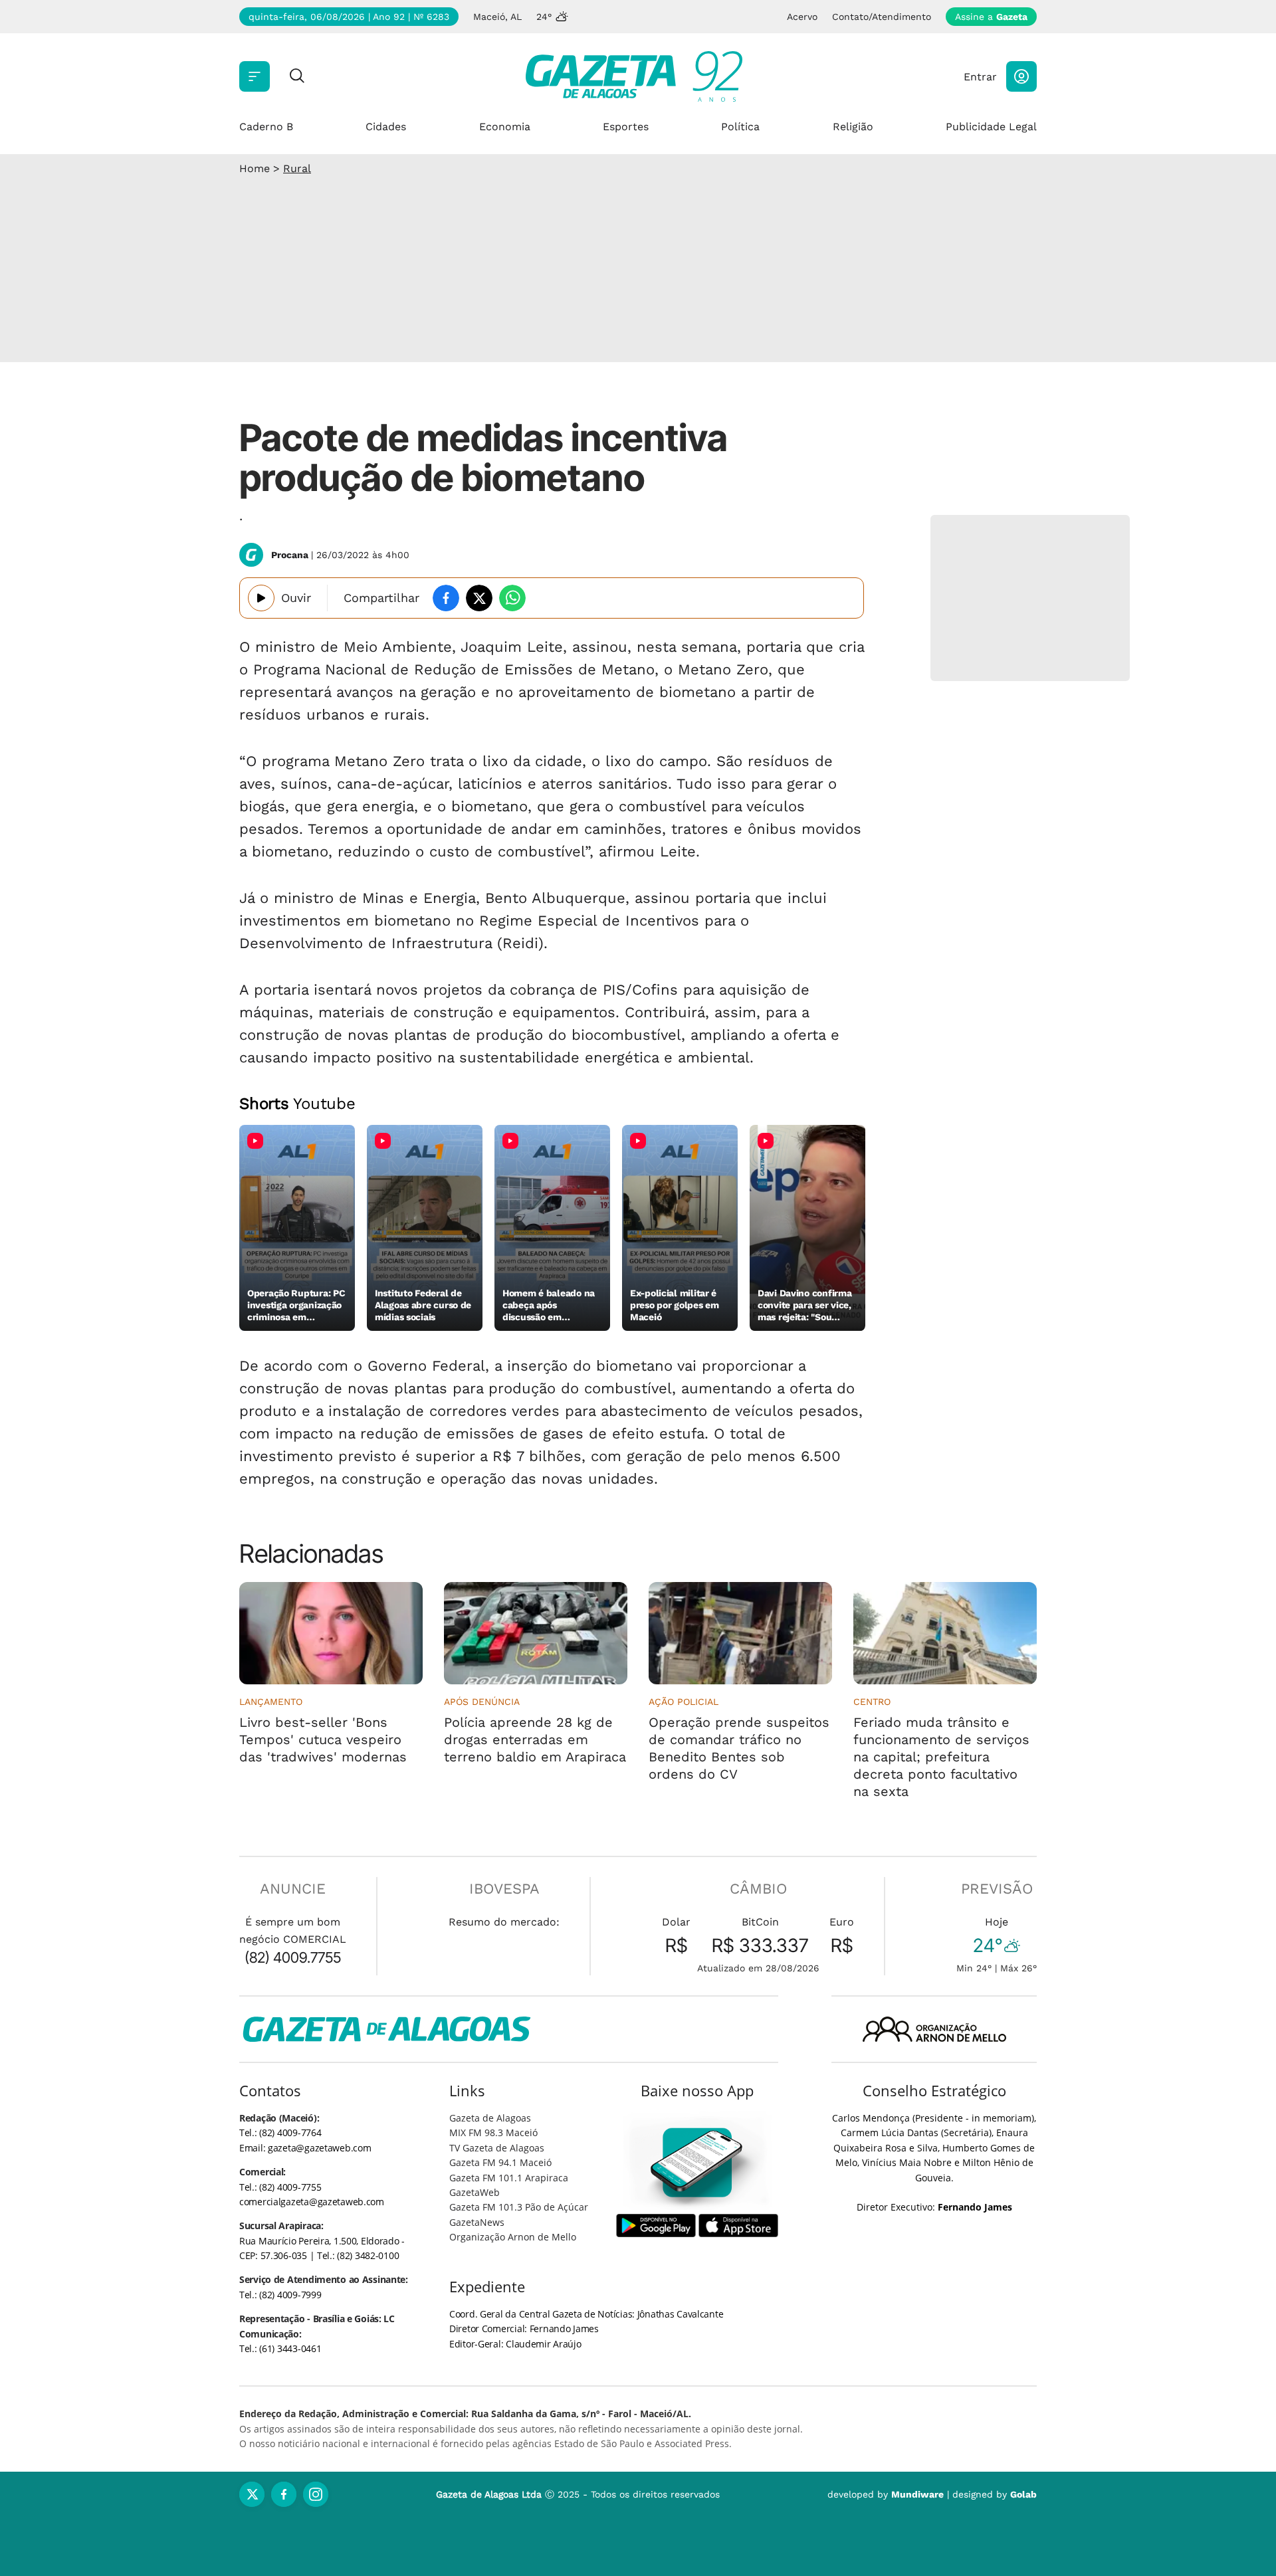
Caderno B (266, 127)
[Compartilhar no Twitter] (479, 598)
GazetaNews (477, 2222)
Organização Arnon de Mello (513, 2237)
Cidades (386, 127)
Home (255, 168)
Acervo (802, 17)
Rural (297, 168)
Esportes (626, 127)
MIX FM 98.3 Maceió (493, 2132)
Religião (853, 127)
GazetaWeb (475, 2192)
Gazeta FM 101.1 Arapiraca (509, 2178)
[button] (1021, 76)
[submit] (297, 77)
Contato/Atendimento (882, 17)
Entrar (980, 77)
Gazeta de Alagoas (490, 2118)
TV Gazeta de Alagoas (497, 2148)
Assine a (991, 17)
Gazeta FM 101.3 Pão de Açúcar (519, 2207)
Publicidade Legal (991, 127)
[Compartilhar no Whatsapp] (512, 598)
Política (740, 127)
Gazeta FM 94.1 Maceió (500, 2162)
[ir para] (697, 2162)
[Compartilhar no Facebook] (446, 598)
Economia (505, 127)
